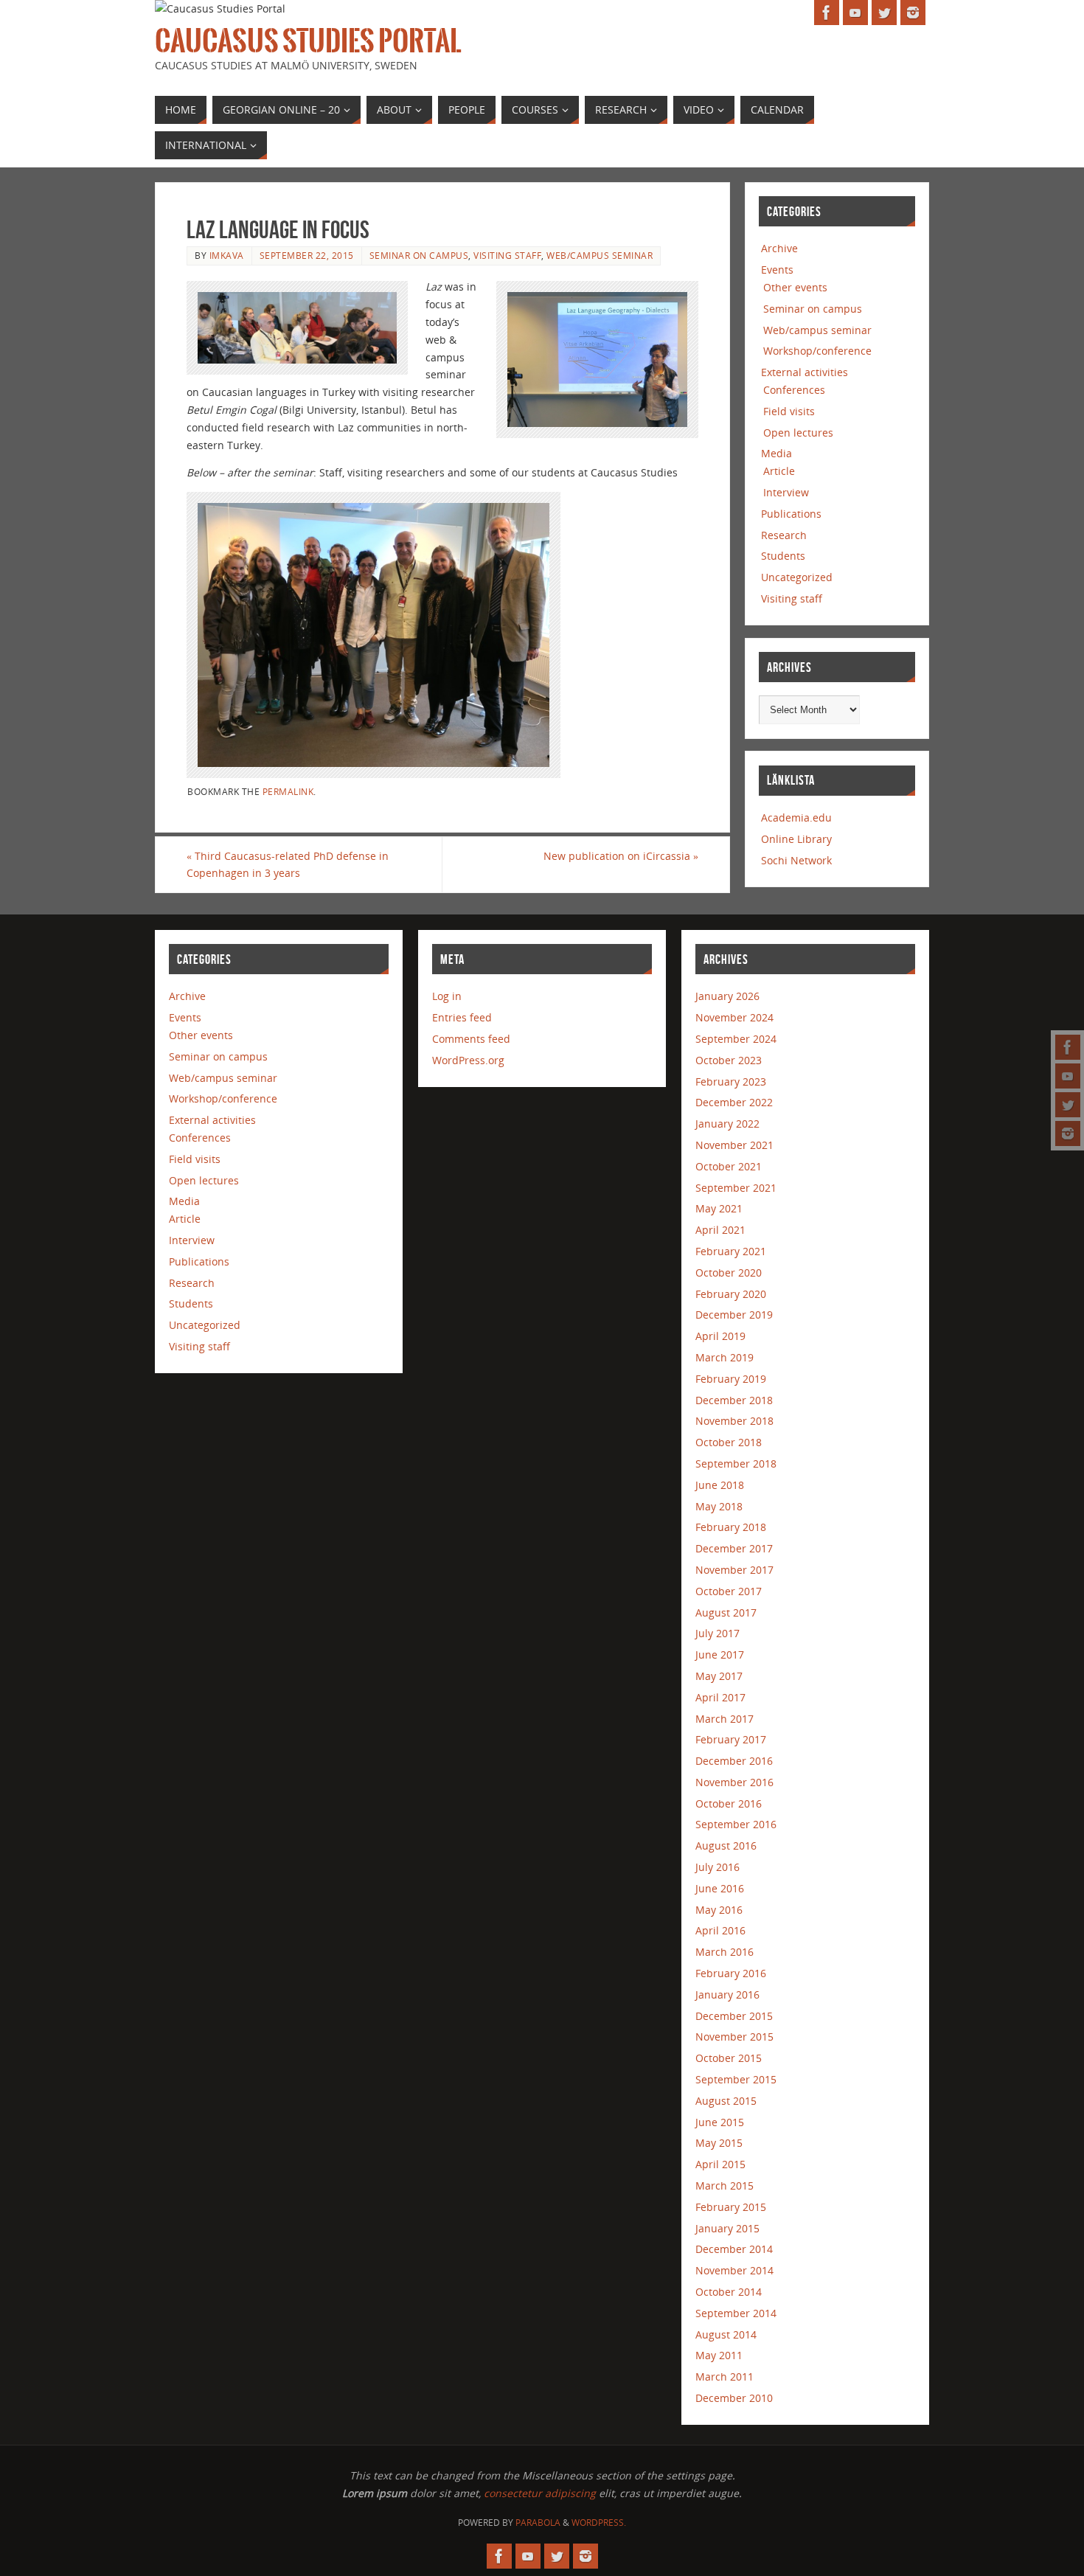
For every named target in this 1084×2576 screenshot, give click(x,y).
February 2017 (731, 1739)
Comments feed (471, 1039)
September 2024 (736, 1039)
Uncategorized (797, 577)
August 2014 (726, 2334)
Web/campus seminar (600, 255)
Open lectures (798, 433)
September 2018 (736, 1464)
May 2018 (719, 1506)
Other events (795, 287)
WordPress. (599, 2523)
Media (776, 453)
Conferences (794, 390)
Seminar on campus (419, 255)
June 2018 (720, 1485)
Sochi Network (796, 860)
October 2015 (729, 2058)
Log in (447, 996)
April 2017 (720, 1697)
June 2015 (720, 2122)
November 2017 (734, 1570)
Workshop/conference (817, 351)
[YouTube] (1068, 1076)
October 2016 (729, 1803)
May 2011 (719, 2355)
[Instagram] (1068, 1133)
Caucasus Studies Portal (308, 41)
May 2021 (719, 1208)
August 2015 (726, 2101)
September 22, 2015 (307, 255)
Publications (791, 514)
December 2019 (734, 1315)
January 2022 (727, 1124)
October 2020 (729, 1273)
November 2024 (734, 1017)
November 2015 (734, 2037)
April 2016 (720, 1930)
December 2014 (734, 2249)
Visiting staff (507, 255)
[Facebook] (1068, 1047)
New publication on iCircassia (621, 856)
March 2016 (725, 1952)
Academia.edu (796, 817)
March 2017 (725, 1719)
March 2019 (725, 1357)
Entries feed (462, 1017)
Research (784, 535)
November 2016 (734, 1782)
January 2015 (727, 2228)
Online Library (796, 839)
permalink (288, 791)
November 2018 (734, 1421)
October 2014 (729, 2292)
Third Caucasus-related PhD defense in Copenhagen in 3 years (288, 865)
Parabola (538, 2523)
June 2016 (720, 1888)
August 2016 (726, 1846)
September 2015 (736, 2079)
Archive (779, 248)
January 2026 (727, 996)
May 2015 (719, 2143)
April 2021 (720, 1230)
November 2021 (734, 1145)
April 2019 (720, 1336)
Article (779, 471)
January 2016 (727, 1995)
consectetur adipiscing (540, 2493)
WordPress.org (468, 1060)
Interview (786, 492)
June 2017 (720, 1655)
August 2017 (726, 1612)
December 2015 (734, 2016)
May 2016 (719, 1910)
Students (783, 556)
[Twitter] (1068, 1105)
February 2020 (731, 1294)
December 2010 (734, 2398)
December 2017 (734, 1548)
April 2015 (720, 2164)
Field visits (789, 411)
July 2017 (718, 1633)
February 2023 (731, 1082)
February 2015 (731, 2207)
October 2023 (729, 1060)
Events (777, 270)
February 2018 (731, 1527)
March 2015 (725, 2186)
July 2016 (718, 1867)
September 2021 (736, 1188)
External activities (805, 372)
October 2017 (729, 1591)
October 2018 (729, 1442)
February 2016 (731, 1973)
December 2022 (734, 1102)
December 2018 (734, 1400)
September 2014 (736, 2313)
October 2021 (729, 1166)
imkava (227, 255)
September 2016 (736, 1824)
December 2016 (734, 1761)
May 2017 (719, 1676)
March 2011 (725, 2377)
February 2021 (731, 1251)
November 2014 (734, 2270)
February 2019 (731, 1379)
